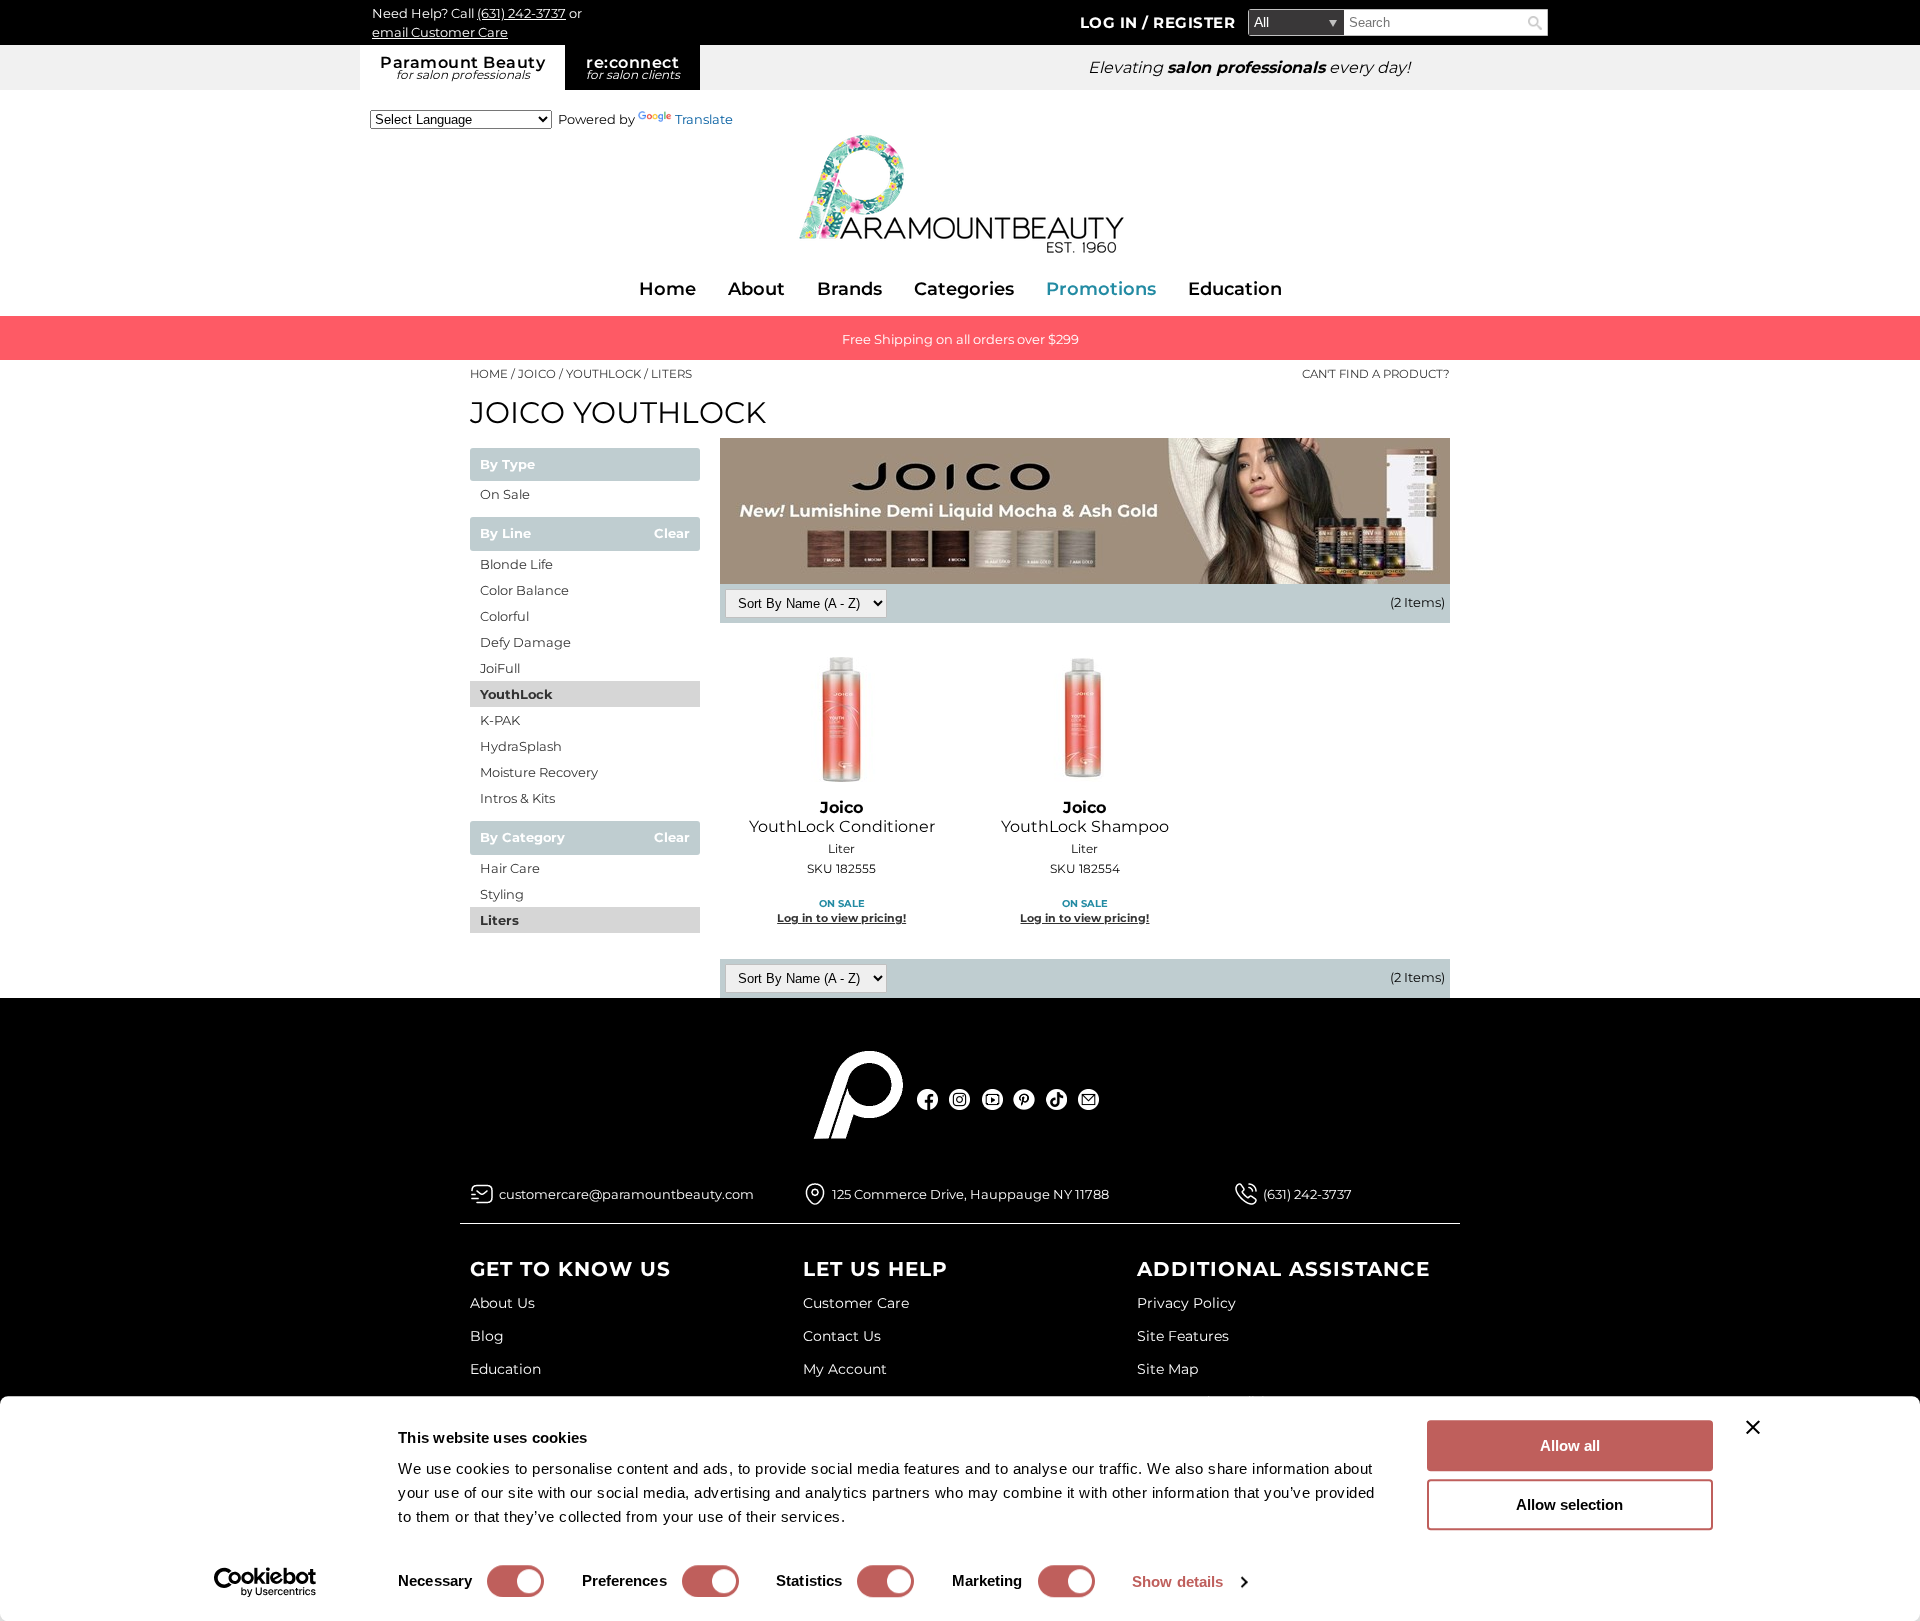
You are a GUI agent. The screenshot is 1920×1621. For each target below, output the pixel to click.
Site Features (1183, 1336)
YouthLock (516, 694)
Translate (704, 119)
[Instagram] (960, 1099)
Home (667, 289)
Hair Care (510, 868)
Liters (499, 920)
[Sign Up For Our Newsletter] (1088, 1099)
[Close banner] (1753, 1427)
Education (1235, 289)
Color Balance (524, 590)
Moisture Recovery (539, 772)
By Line (505, 534)
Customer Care (856, 1303)
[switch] (710, 1581)
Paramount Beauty (462, 67)
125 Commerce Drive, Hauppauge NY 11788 (970, 1194)
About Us (502, 1303)
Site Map (1167, 1369)
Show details (1177, 1581)
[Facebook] (928, 1099)
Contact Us (842, 1336)
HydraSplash (521, 746)
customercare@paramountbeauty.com (626, 1194)
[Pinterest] (1024, 1099)
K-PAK (500, 720)
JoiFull (500, 668)
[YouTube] (992, 1099)
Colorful (504, 616)
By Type (507, 465)
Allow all (1570, 1445)
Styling (502, 894)
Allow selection (1569, 1504)
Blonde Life (516, 564)
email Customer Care (440, 32)
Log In (1111, 22)
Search (1535, 23)
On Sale (505, 494)
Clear (672, 534)
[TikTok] (1056, 1099)
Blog (487, 1336)
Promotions (1101, 289)
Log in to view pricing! (841, 918)
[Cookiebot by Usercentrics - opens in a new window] (265, 1582)
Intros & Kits (517, 798)
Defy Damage (525, 642)
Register (1194, 22)
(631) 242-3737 (521, 13)
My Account (845, 1369)
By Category (522, 838)
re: (633, 67)
